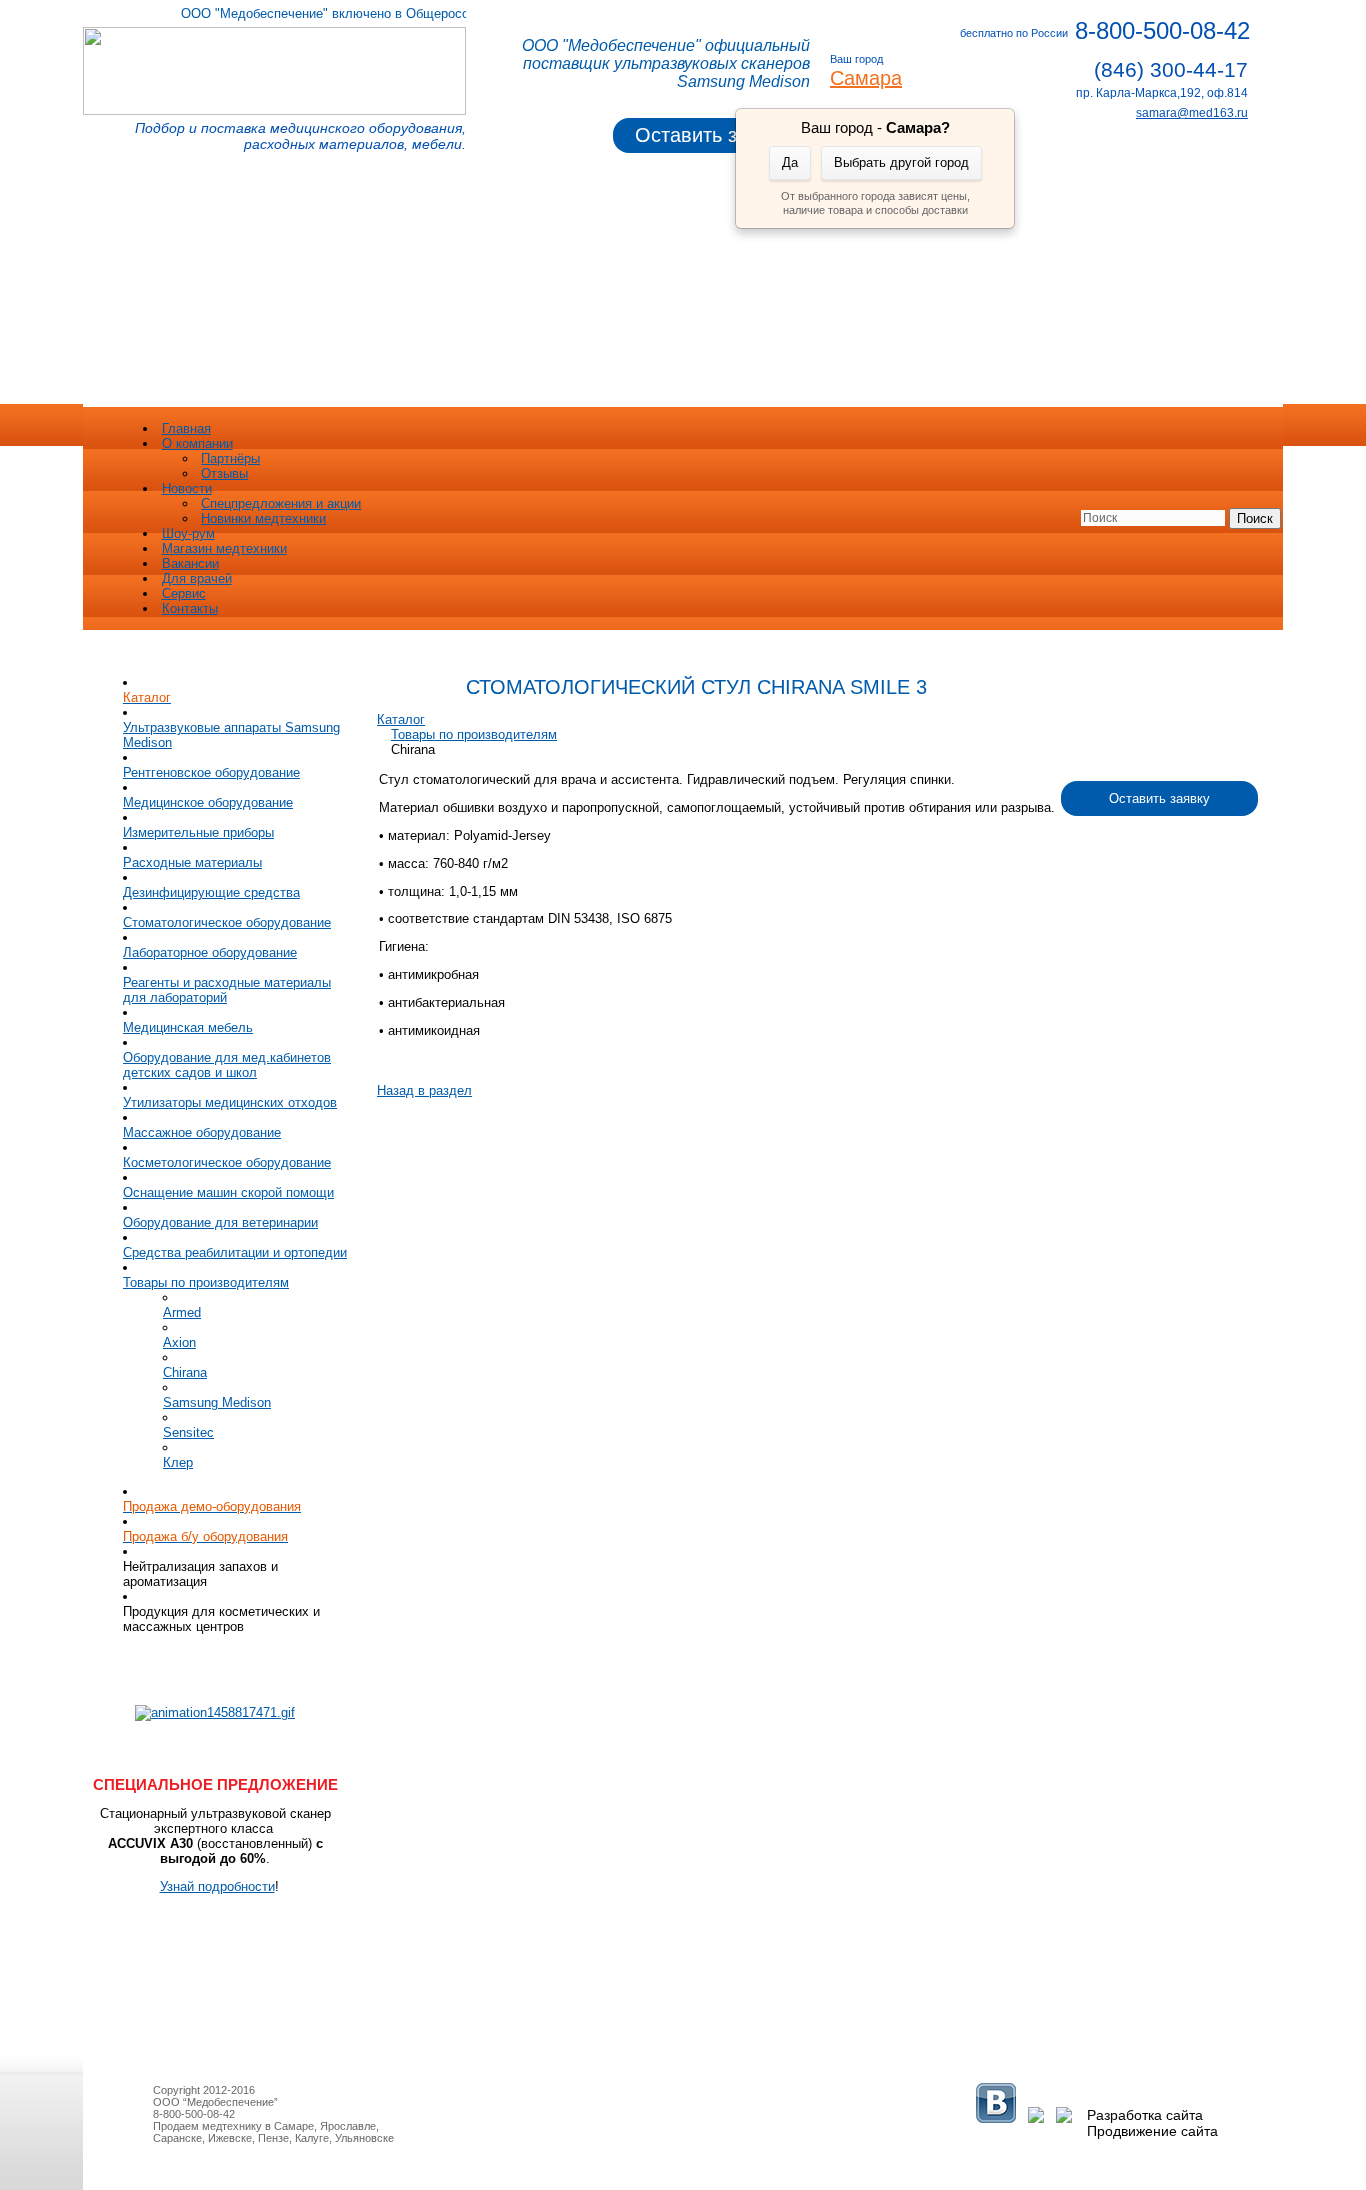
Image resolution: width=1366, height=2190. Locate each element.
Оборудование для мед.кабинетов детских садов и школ (227, 1065)
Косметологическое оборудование (227, 1162)
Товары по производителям (206, 1282)
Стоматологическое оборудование (227, 922)
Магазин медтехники (224, 548)
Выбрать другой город (901, 162)
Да (790, 162)
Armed (182, 1312)
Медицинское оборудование (208, 802)
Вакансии (190, 563)
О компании (197, 443)
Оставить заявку (712, 135)
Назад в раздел (424, 1090)
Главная (186, 428)
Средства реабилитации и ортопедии (235, 1252)
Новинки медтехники (263, 518)
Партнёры (230, 458)
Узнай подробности (217, 1886)
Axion (179, 1342)
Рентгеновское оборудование (211, 772)
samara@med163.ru (1192, 113)
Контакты (190, 608)
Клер (178, 1462)
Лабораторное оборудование (210, 952)
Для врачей (197, 578)
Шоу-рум (188, 533)
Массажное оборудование (202, 1132)
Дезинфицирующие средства (211, 892)
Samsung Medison (217, 1402)
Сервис (184, 593)
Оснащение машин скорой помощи (228, 1192)
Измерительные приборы (198, 832)
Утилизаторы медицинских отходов (230, 1102)
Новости (187, 488)
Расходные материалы (192, 862)
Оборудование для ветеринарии (220, 1222)
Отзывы (224, 473)
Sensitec (188, 1432)
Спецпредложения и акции (281, 503)
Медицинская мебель (188, 1027)
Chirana (185, 1372)
